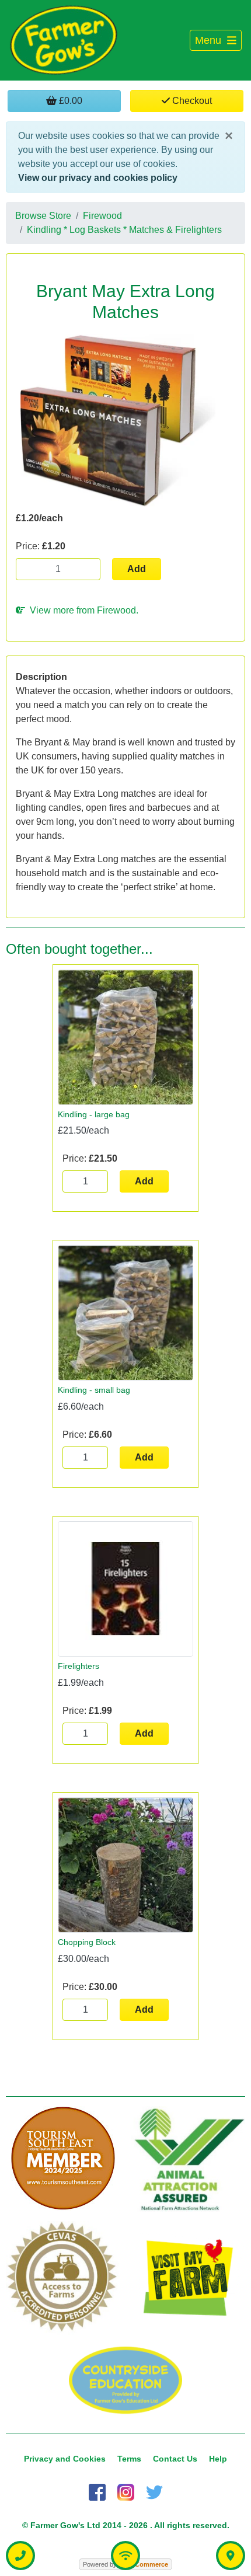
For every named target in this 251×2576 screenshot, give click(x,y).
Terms (129, 2459)
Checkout (191, 101)
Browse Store (43, 216)
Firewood (102, 216)
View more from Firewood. (82, 610)
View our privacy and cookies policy (98, 178)
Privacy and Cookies (65, 2459)
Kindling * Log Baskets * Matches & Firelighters (124, 230)
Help (218, 2459)
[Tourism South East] (63, 2159)
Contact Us (175, 2459)
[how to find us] (231, 2556)
